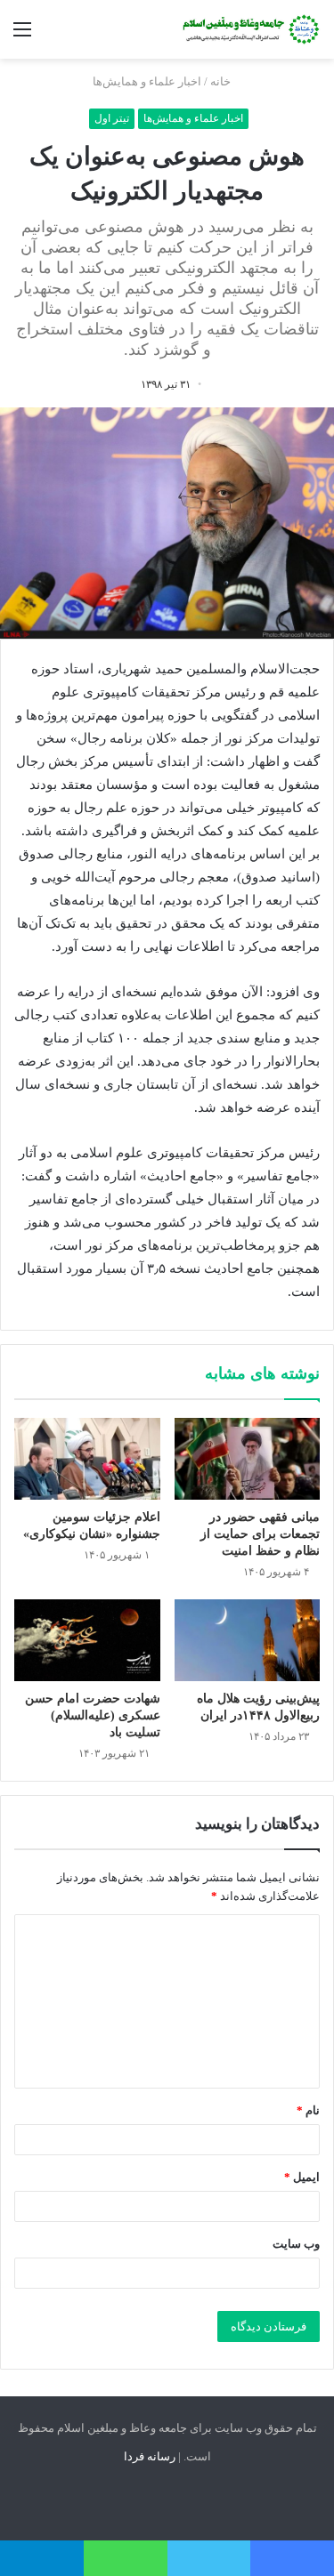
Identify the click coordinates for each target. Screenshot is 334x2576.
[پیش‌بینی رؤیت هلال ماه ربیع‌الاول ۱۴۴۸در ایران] (248, 1640)
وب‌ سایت (296, 2244)
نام (308, 2110)
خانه (222, 81)
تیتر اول (112, 118)
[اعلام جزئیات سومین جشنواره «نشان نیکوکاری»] (87, 1459)
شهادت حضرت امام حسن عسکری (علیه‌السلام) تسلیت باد (93, 1715)
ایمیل (302, 2177)
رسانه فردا (150, 2456)
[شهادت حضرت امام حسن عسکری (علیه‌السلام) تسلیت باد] (87, 1640)
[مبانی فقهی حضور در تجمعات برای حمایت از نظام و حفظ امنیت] (248, 1459)
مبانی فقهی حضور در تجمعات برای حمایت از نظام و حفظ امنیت (260, 1534)
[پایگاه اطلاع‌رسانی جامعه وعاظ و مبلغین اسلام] (249, 29)
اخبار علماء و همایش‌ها (147, 81)
